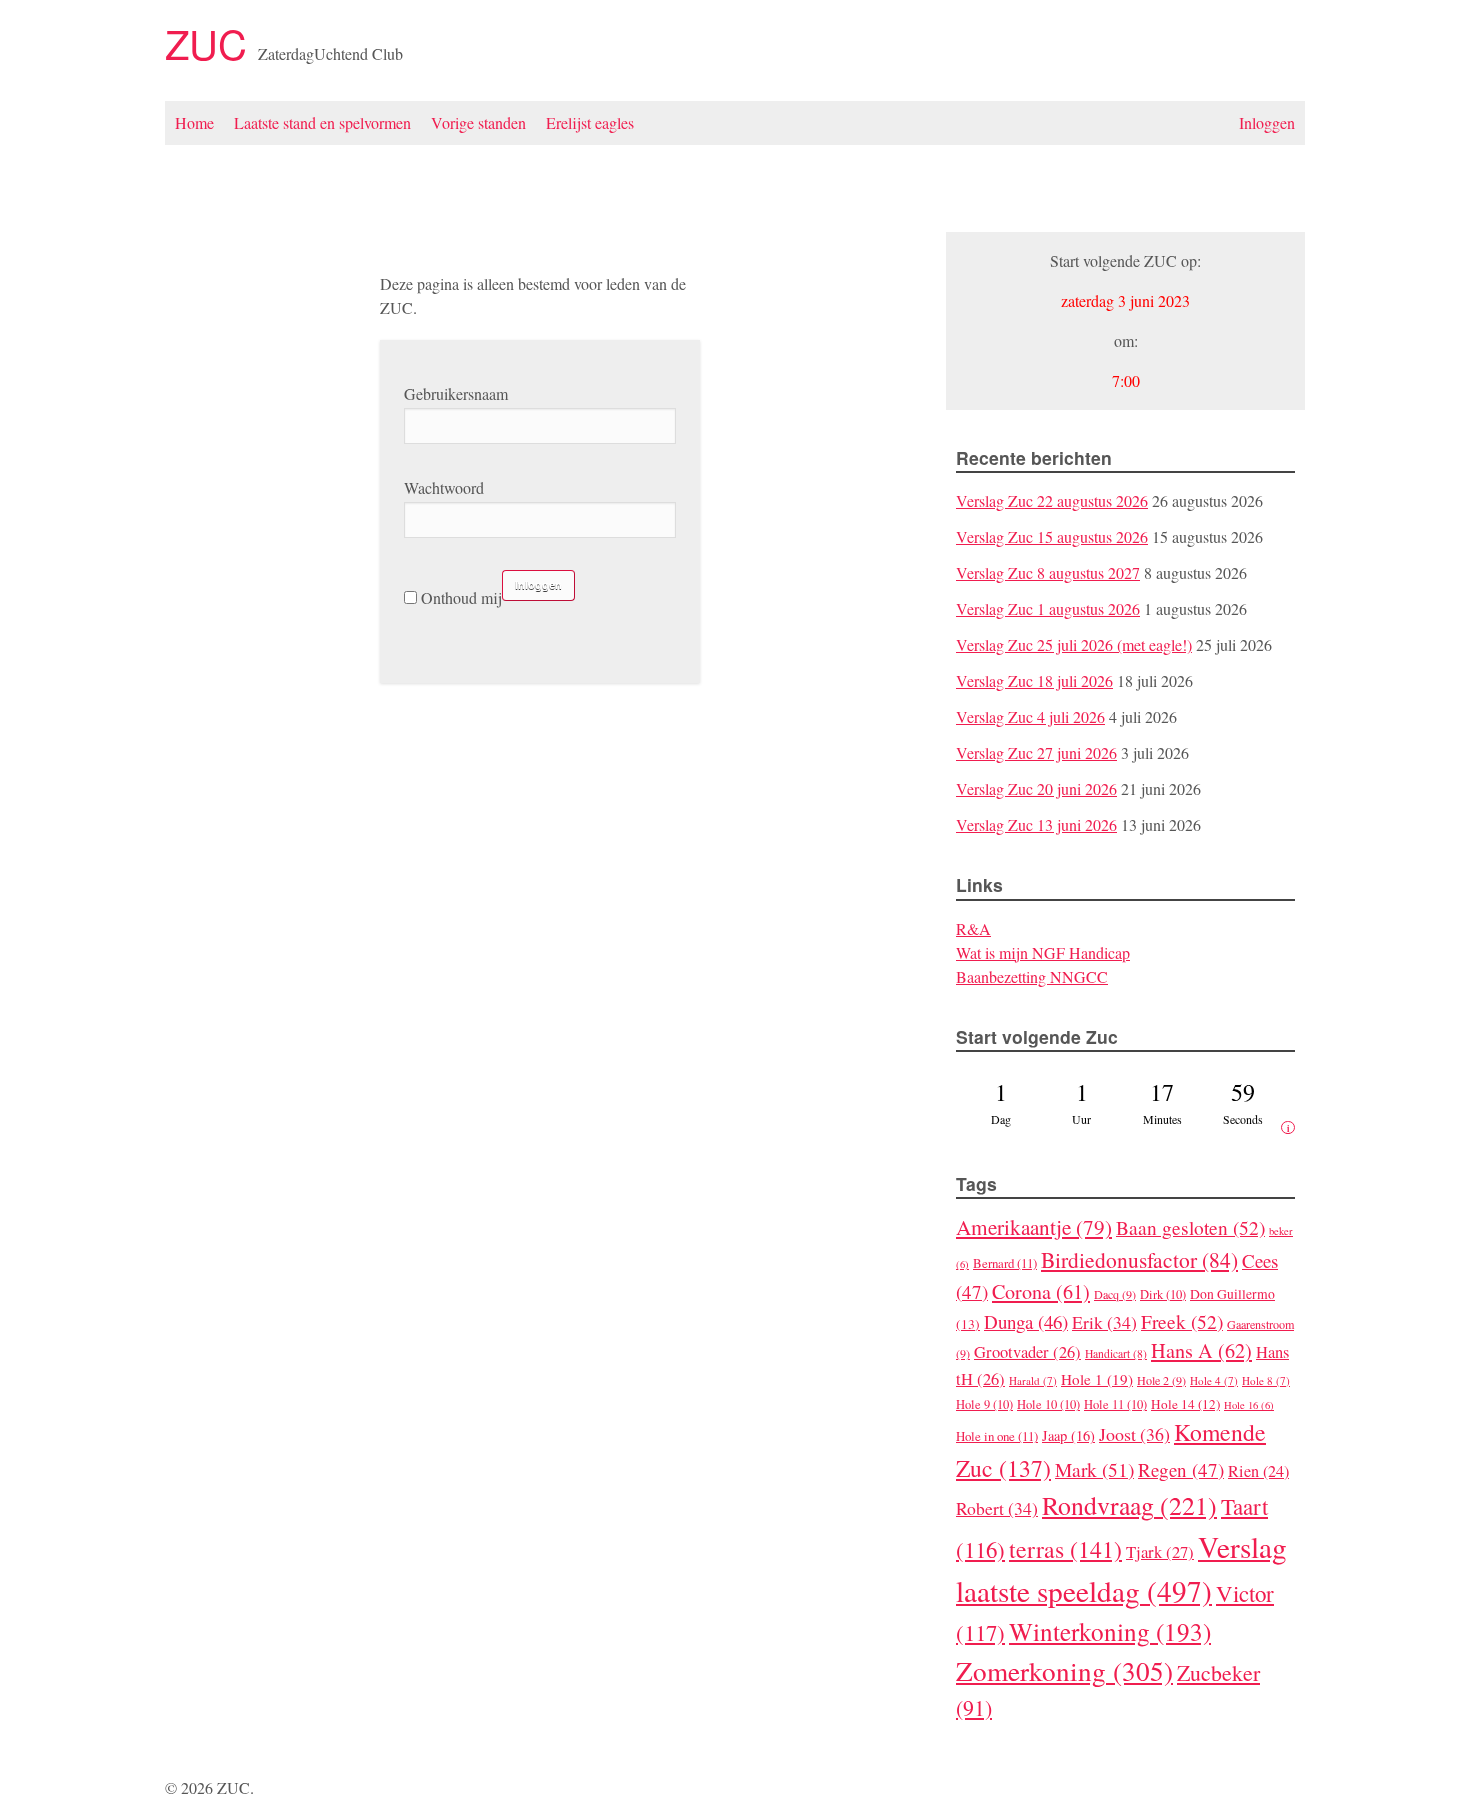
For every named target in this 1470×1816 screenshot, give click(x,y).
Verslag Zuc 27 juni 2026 (1036, 752)
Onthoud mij (459, 597)
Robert (997, 1508)
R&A (973, 928)
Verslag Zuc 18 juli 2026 (1034, 680)
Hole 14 (1185, 1404)
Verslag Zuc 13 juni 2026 (1036, 824)
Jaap (1068, 1435)
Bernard (1005, 1263)
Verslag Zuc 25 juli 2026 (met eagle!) (1074, 644)
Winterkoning (1110, 1631)
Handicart (1116, 1353)
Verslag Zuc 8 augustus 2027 (1048, 572)
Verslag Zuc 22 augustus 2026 (1052, 500)
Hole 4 (1214, 1380)
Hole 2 (1161, 1380)
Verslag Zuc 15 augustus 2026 (1052, 536)
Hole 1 (1097, 1379)
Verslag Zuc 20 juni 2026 (1036, 788)
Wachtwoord (444, 487)
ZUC (211, 42)
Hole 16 (1249, 1405)
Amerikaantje (1034, 1227)
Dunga (1026, 1321)
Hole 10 (1048, 1404)
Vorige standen (478, 122)
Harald (1033, 1380)
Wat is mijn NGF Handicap (1043, 952)
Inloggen (1267, 122)
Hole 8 (1266, 1380)
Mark (1094, 1469)
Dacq (1115, 1294)
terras (1065, 1549)
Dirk (1163, 1294)
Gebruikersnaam (456, 393)
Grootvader (1027, 1352)
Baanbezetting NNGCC (1032, 976)
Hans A (1201, 1350)
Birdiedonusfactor (1139, 1259)
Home (194, 122)
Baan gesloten (1190, 1227)
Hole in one (997, 1436)
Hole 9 (984, 1404)
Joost (1134, 1434)
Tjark (1160, 1551)
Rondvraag (1129, 1505)
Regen (1181, 1469)
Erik (1104, 1322)
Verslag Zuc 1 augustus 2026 (1048, 608)
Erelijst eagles (590, 122)
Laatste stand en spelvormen (322, 122)
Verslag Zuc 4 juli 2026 (1030, 716)
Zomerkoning (1064, 1670)
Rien (1258, 1471)
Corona (1041, 1291)
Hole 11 (1115, 1404)
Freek (1182, 1321)
